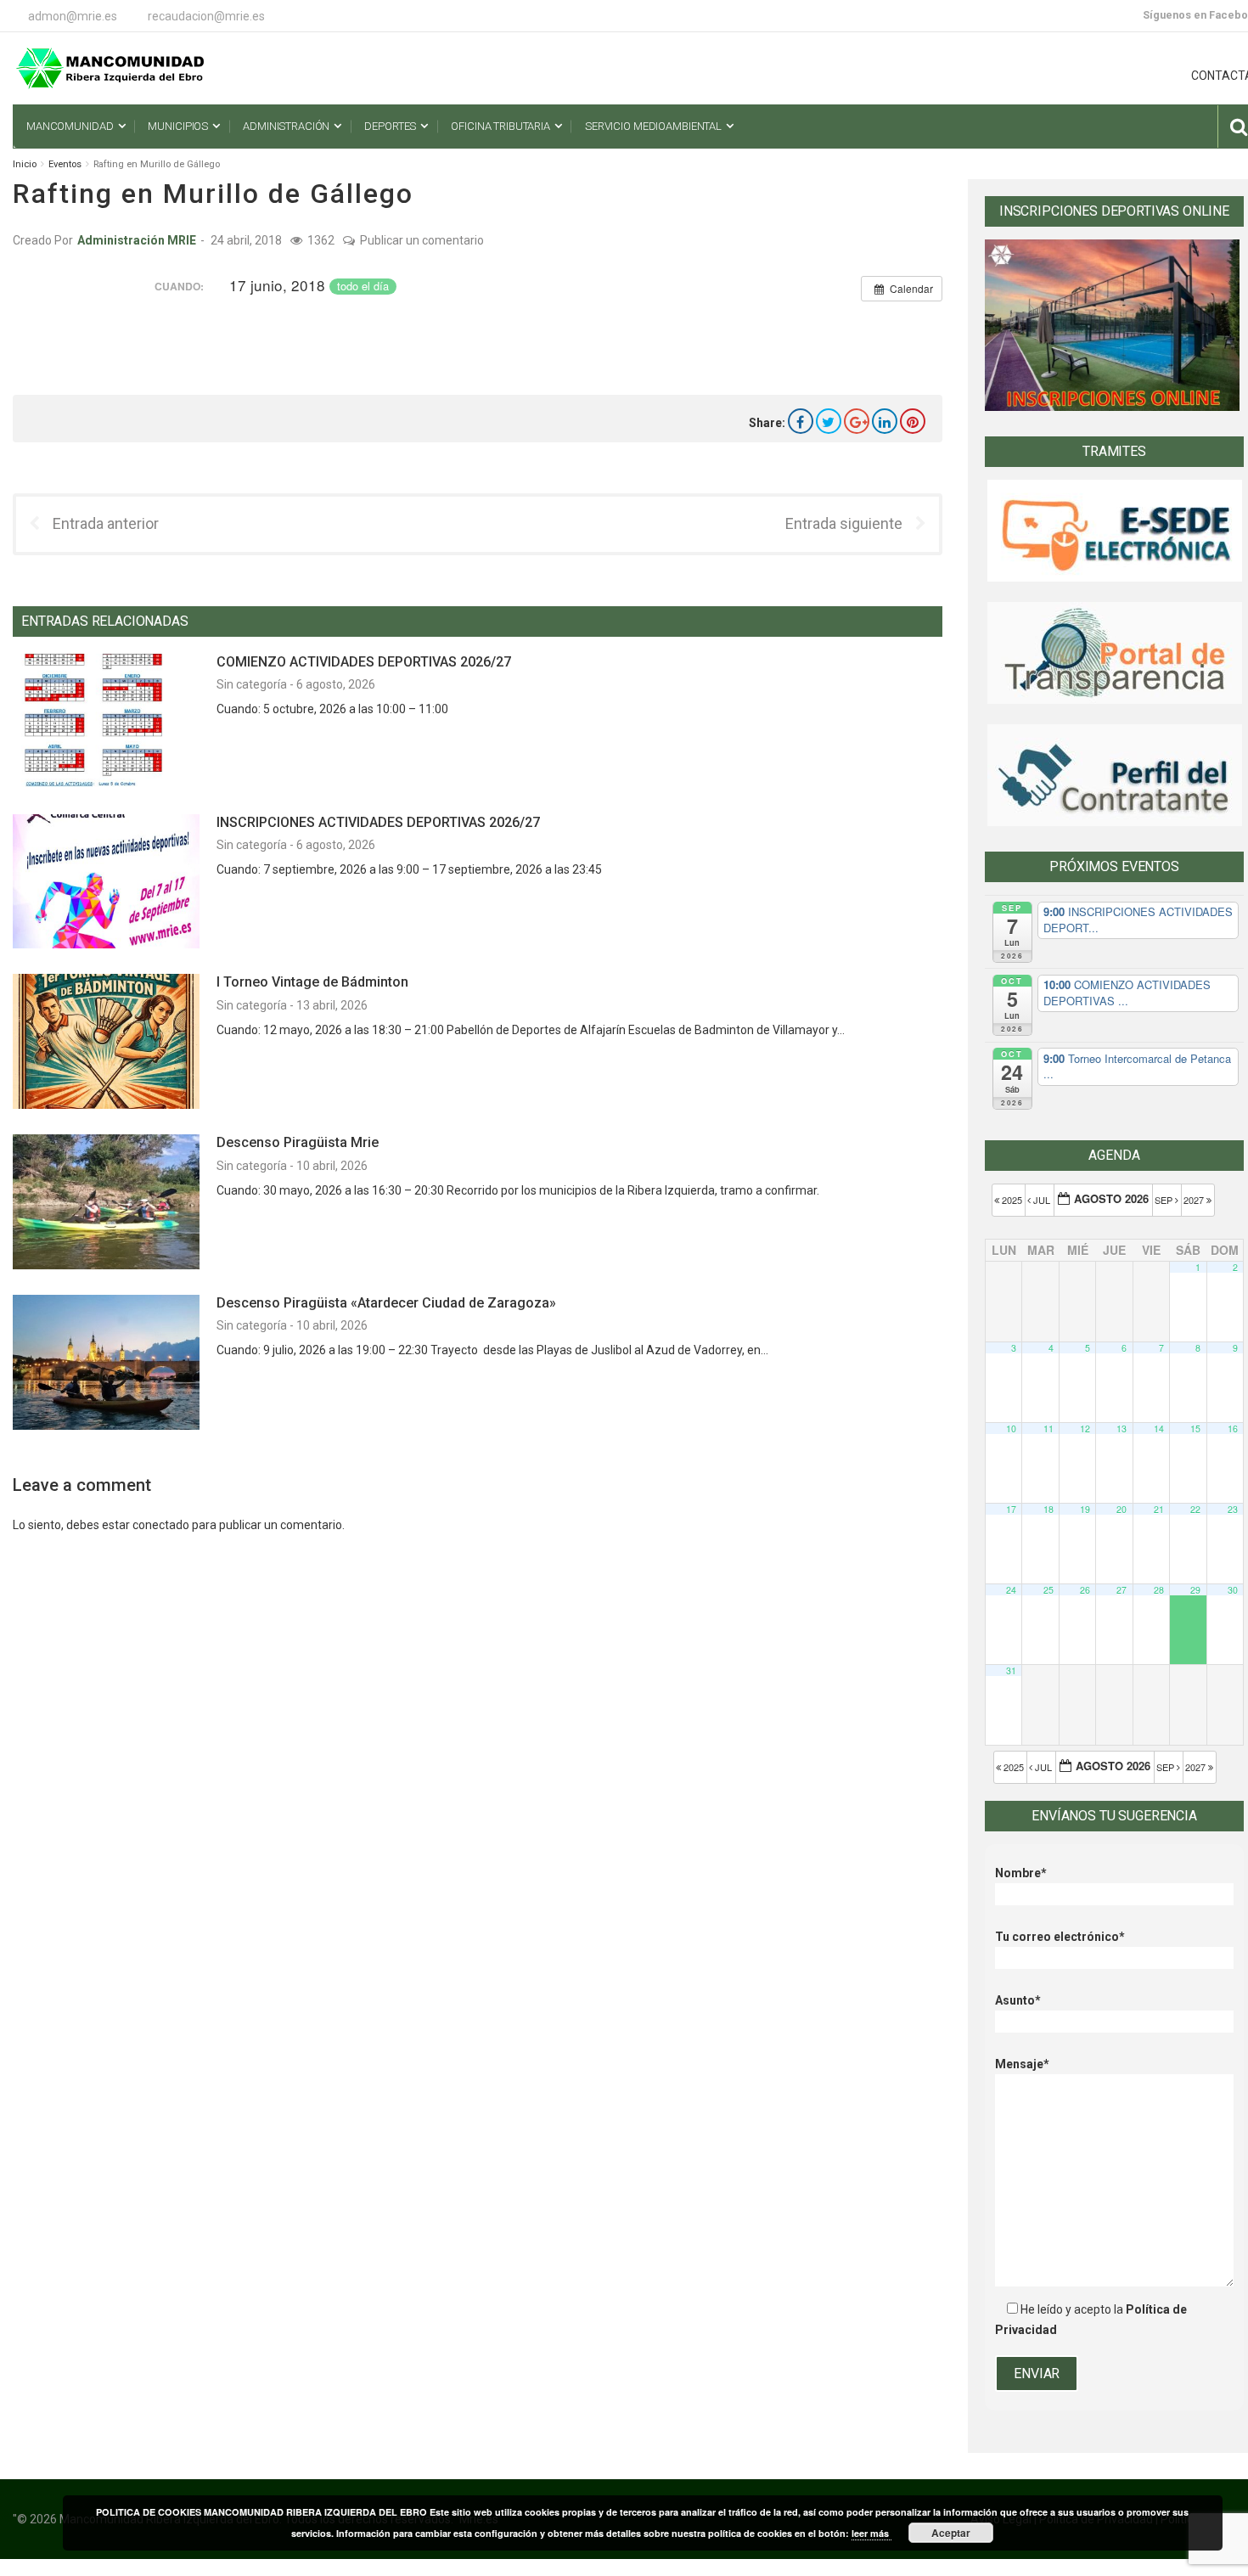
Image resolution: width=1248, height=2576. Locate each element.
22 (1195, 1509)
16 (1233, 1429)
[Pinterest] (913, 421)
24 (1011, 1590)
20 (1122, 1509)
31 (1011, 1670)
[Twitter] (829, 421)
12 (1085, 1429)
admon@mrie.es (73, 16)
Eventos (65, 164)
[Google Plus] (857, 421)
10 (1011, 1429)
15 (1195, 1429)
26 (1085, 1590)
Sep (1165, 1200)
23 (1233, 1509)
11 (1048, 1429)
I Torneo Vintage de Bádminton (312, 982)
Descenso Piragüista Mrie (298, 1142)
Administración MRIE (137, 240)
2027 (1195, 1200)
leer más (871, 2533)
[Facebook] (801, 421)
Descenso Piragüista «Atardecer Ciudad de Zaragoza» (386, 1303)
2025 (1012, 1200)
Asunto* (1018, 2000)
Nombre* (1021, 1873)
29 (1195, 1590)
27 (1122, 1590)
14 (1159, 1429)
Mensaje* (1022, 2064)
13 (1122, 1429)
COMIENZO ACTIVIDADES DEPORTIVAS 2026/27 (364, 662)
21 (1159, 1509)
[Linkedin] (885, 421)
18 (1048, 1509)
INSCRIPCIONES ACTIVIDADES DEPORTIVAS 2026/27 (378, 822)
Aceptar (951, 2533)
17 (1011, 1509)
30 (1233, 1590)
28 (1159, 1590)
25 (1048, 1590)
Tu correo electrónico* (1060, 1937)
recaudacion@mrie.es (206, 16)
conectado (161, 1525)
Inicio (25, 164)
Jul (1042, 1200)
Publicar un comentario (422, 240)
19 (1085, 1509)
